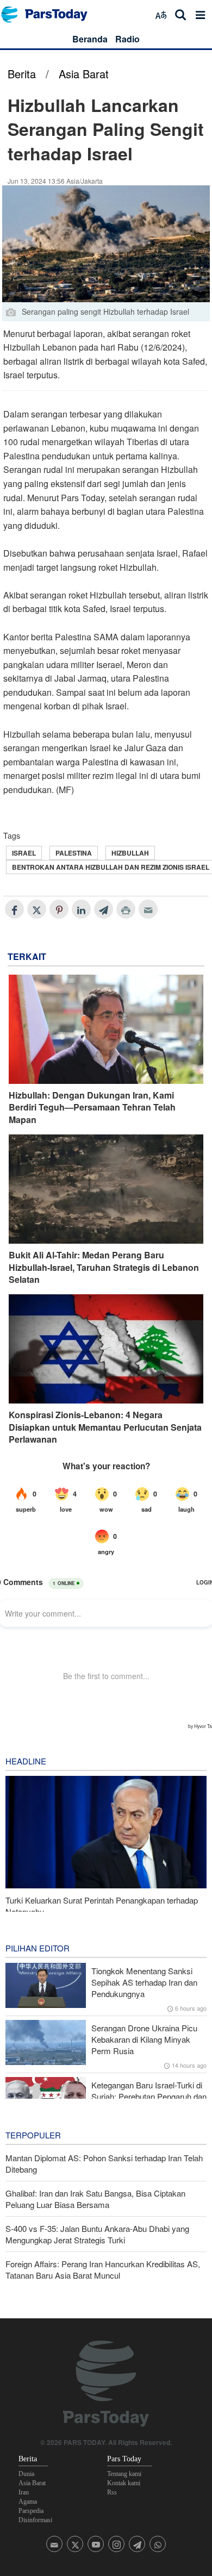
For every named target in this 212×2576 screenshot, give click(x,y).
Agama (28, 2502)
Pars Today (50, 14)
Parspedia (31, 2511)
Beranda (90, 39)
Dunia (26, 2474)
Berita (22, 74)
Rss (112, 2492)
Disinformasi (35, 2520)
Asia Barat (84, 74)
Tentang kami (124, 2474)
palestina (74, 853)
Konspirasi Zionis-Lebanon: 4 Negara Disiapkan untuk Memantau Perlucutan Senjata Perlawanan (105, 1427)
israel (24, 853)
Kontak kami (124, 2483)
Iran (24, 2492)
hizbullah (130, 853)
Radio (127, 39)
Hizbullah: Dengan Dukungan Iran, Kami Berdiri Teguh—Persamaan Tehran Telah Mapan (92, 1108)
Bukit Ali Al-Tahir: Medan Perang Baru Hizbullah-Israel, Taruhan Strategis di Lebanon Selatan (104, 1267)
